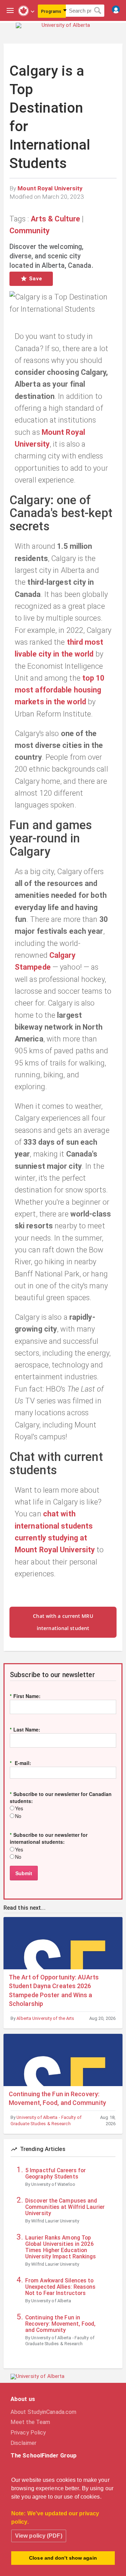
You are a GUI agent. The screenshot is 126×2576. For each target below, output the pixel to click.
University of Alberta (51, 2301)
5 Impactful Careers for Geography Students (55, 2174)
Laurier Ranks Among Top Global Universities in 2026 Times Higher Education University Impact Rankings (61, 2247)
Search (98, 11)
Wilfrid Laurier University (55, 2221)
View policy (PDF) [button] (39, 2536)
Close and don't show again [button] (63, 2558)
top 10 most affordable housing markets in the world (60, 690)
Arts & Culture (55, 219)
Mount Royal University (50, 188)
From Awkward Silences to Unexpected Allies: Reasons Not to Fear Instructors (61, 2287)
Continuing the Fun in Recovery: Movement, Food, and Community (57, 2098)
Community (30, 231)
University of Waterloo (53, 2184)
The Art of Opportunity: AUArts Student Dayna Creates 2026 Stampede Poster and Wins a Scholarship (54, 1990)
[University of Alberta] (63, 31)
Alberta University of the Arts (45, 2018)
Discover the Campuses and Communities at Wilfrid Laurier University (65, 2207)
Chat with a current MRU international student (63, 1622)
